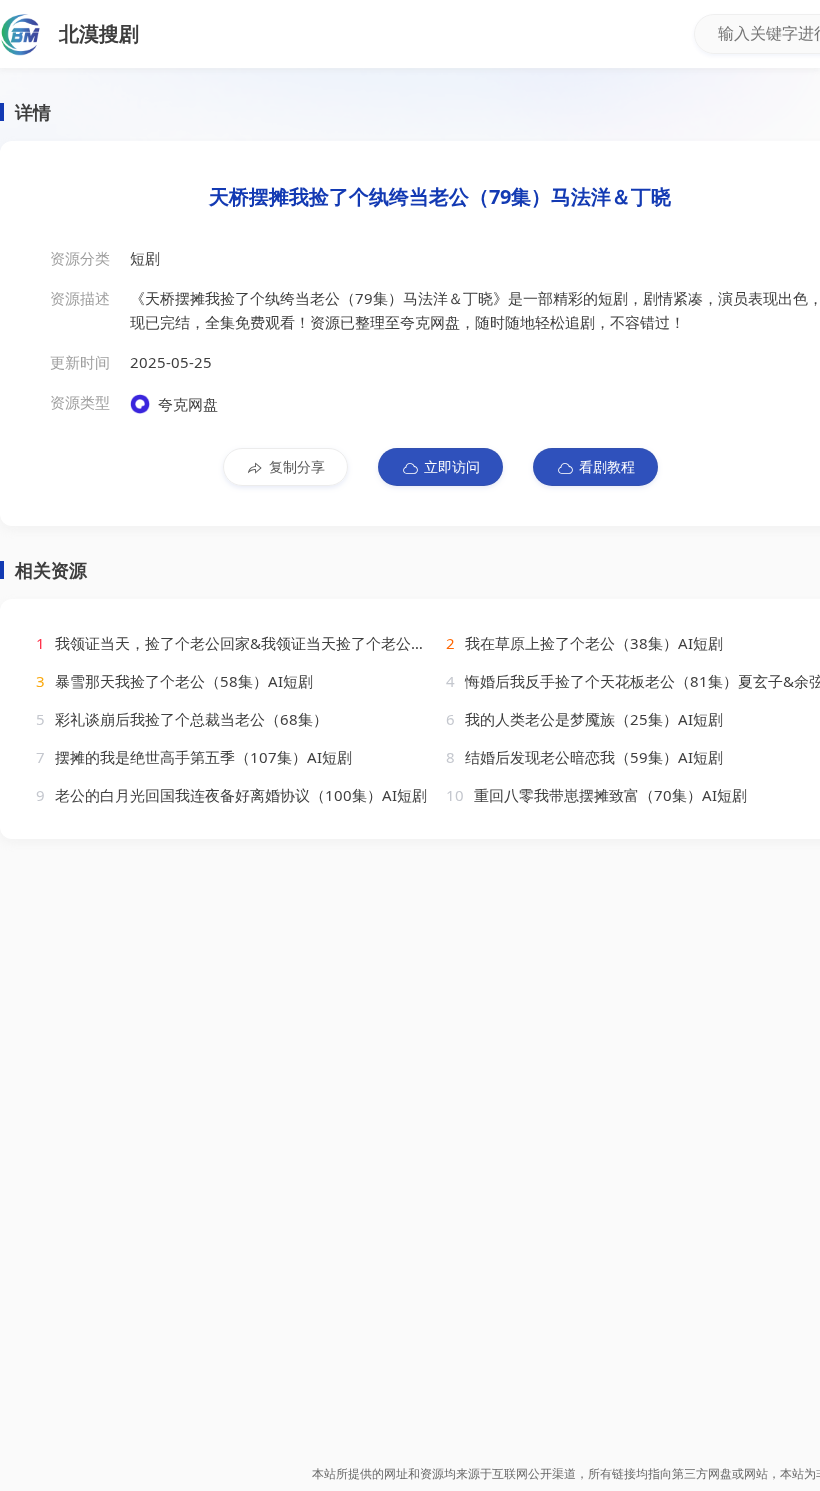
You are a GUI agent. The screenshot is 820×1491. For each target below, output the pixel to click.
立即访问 (452, 466)
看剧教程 (607, 466)
